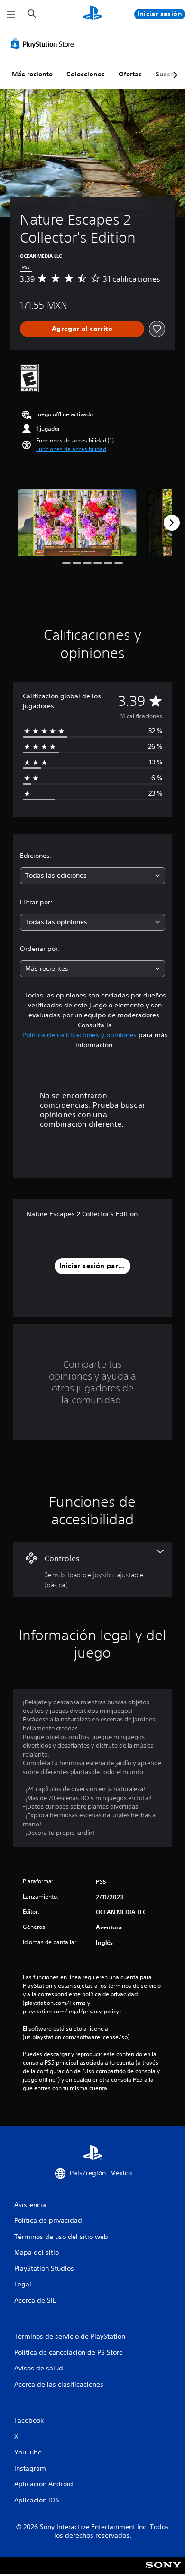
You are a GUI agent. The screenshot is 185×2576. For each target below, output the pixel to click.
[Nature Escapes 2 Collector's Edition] (77, 523)
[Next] (172, 523)
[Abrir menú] (11, 14)
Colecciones (86, 74)
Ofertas (130, 74)
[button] (71, 449)
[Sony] (163, 2571)
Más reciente (32, 74)
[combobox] (92, 876)
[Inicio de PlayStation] (92, 14)
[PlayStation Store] (44, 44)
